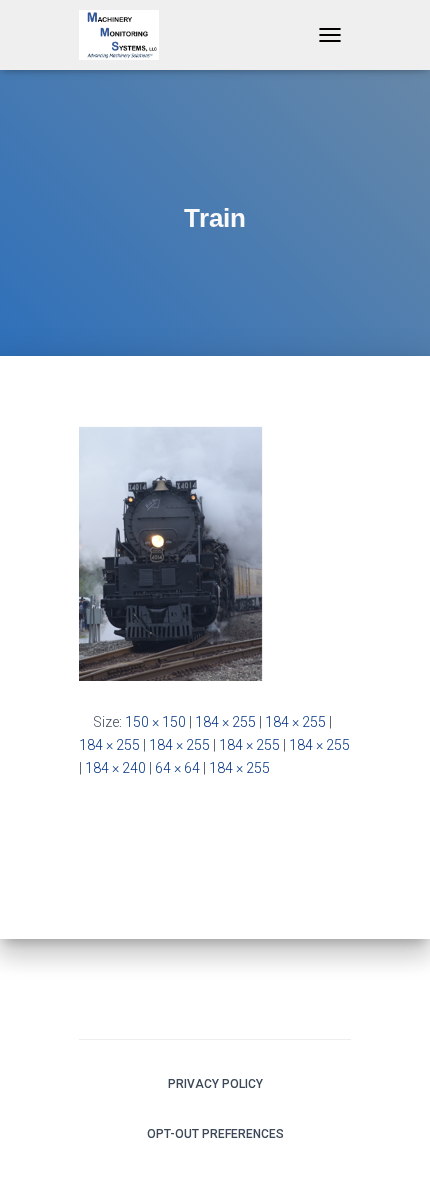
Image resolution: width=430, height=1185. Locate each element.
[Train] (171, 553)
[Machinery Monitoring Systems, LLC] (126, 35)
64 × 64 (177, 768)
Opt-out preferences (215, 1134)
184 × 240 (115, 768)
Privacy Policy (215, 1084)
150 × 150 (155, 722)
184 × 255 (225, 722)
